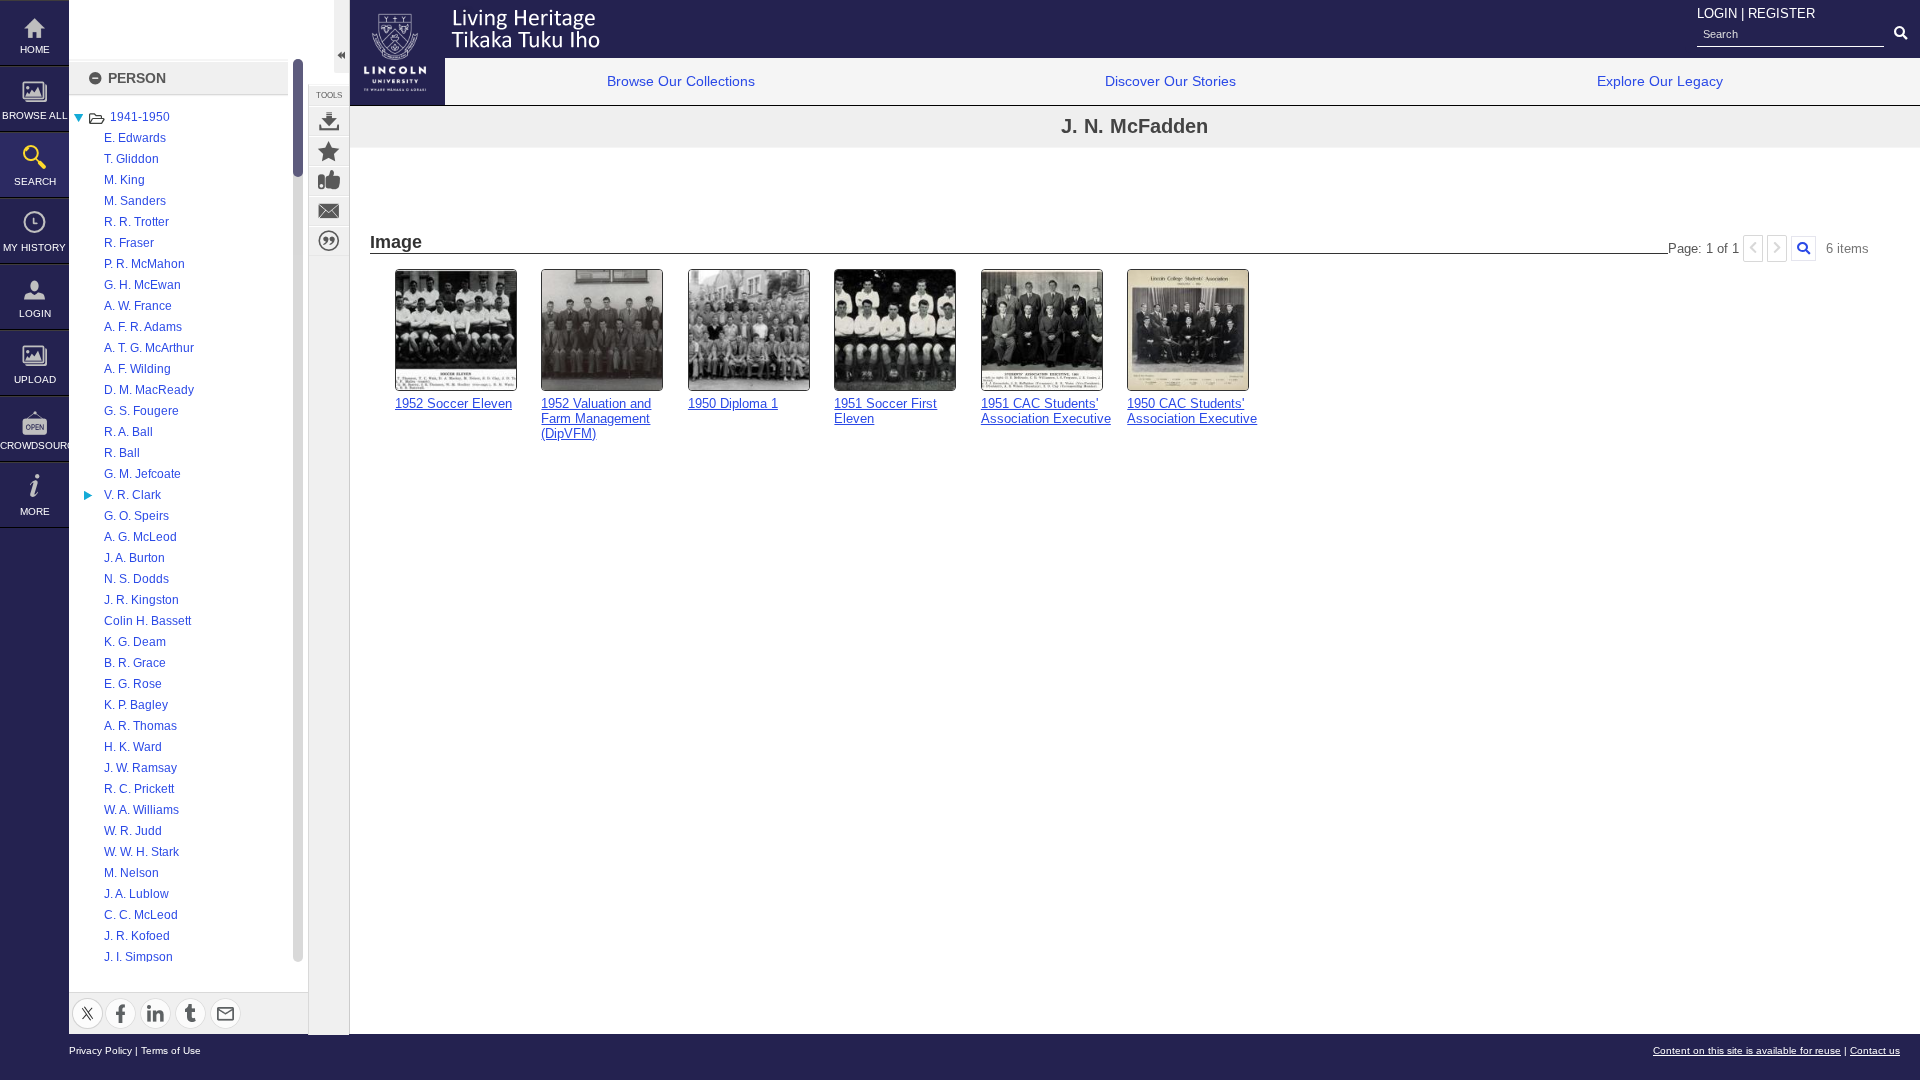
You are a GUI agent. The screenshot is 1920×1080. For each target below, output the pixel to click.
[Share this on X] (87, 1001)
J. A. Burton (134, 558)
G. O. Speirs (136, 516)
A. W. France (138, 306)
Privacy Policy (100, 1050)
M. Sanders (135, 201)
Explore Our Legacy (1660, 81)
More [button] (35, 511)
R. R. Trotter (136, 222)
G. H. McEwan (142, 285)
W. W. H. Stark (141, 852)
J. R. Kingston (141, 600)
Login (35, 313)
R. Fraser (129, 243)
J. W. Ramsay (140, 768)
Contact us (1875, 1050)
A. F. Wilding (137, 369)
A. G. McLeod (140, 537)
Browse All (35, 115)
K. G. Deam (135, 642)
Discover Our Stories (1170, 81)
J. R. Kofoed (137, 936)
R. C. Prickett (139, 789)
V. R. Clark (132, 495)
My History (34, 247)
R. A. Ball (128, 432)
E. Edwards (135, 138)
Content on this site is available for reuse (1747, 1050)
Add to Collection (329, 151)
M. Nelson (131, 873)
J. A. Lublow (136, 894)
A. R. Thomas (140, 726)
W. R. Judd (133, 831)
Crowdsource (34, 445)
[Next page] (1777, 248)
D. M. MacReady (149, 390)
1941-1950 (140, 117)
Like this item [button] (329, 181)
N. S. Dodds (136, 579)
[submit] (1900, 34)
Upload (35, 379)
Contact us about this (329, 211)
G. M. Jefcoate (142, 474)
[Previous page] (1753, 248)
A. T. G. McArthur (149, 348)
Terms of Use (171, 1050)
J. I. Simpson (138, 957)
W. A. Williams (141, 810)
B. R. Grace (135, 663)
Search (35, 181)
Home (35, 49)
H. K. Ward (133, 747)
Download (329, 121)
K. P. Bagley (136, 705)
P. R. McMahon (144, 264)
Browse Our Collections (681, 81)
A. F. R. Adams (143, 327)
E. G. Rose (133, 684)
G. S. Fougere (141, 411)
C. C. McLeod (141, 915)
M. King (124, 180)
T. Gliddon (131, 159)
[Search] (1803, 248)
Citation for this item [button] (329, 241)
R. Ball (122, 453)
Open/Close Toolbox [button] (341, 36)
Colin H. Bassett (147, 621)
